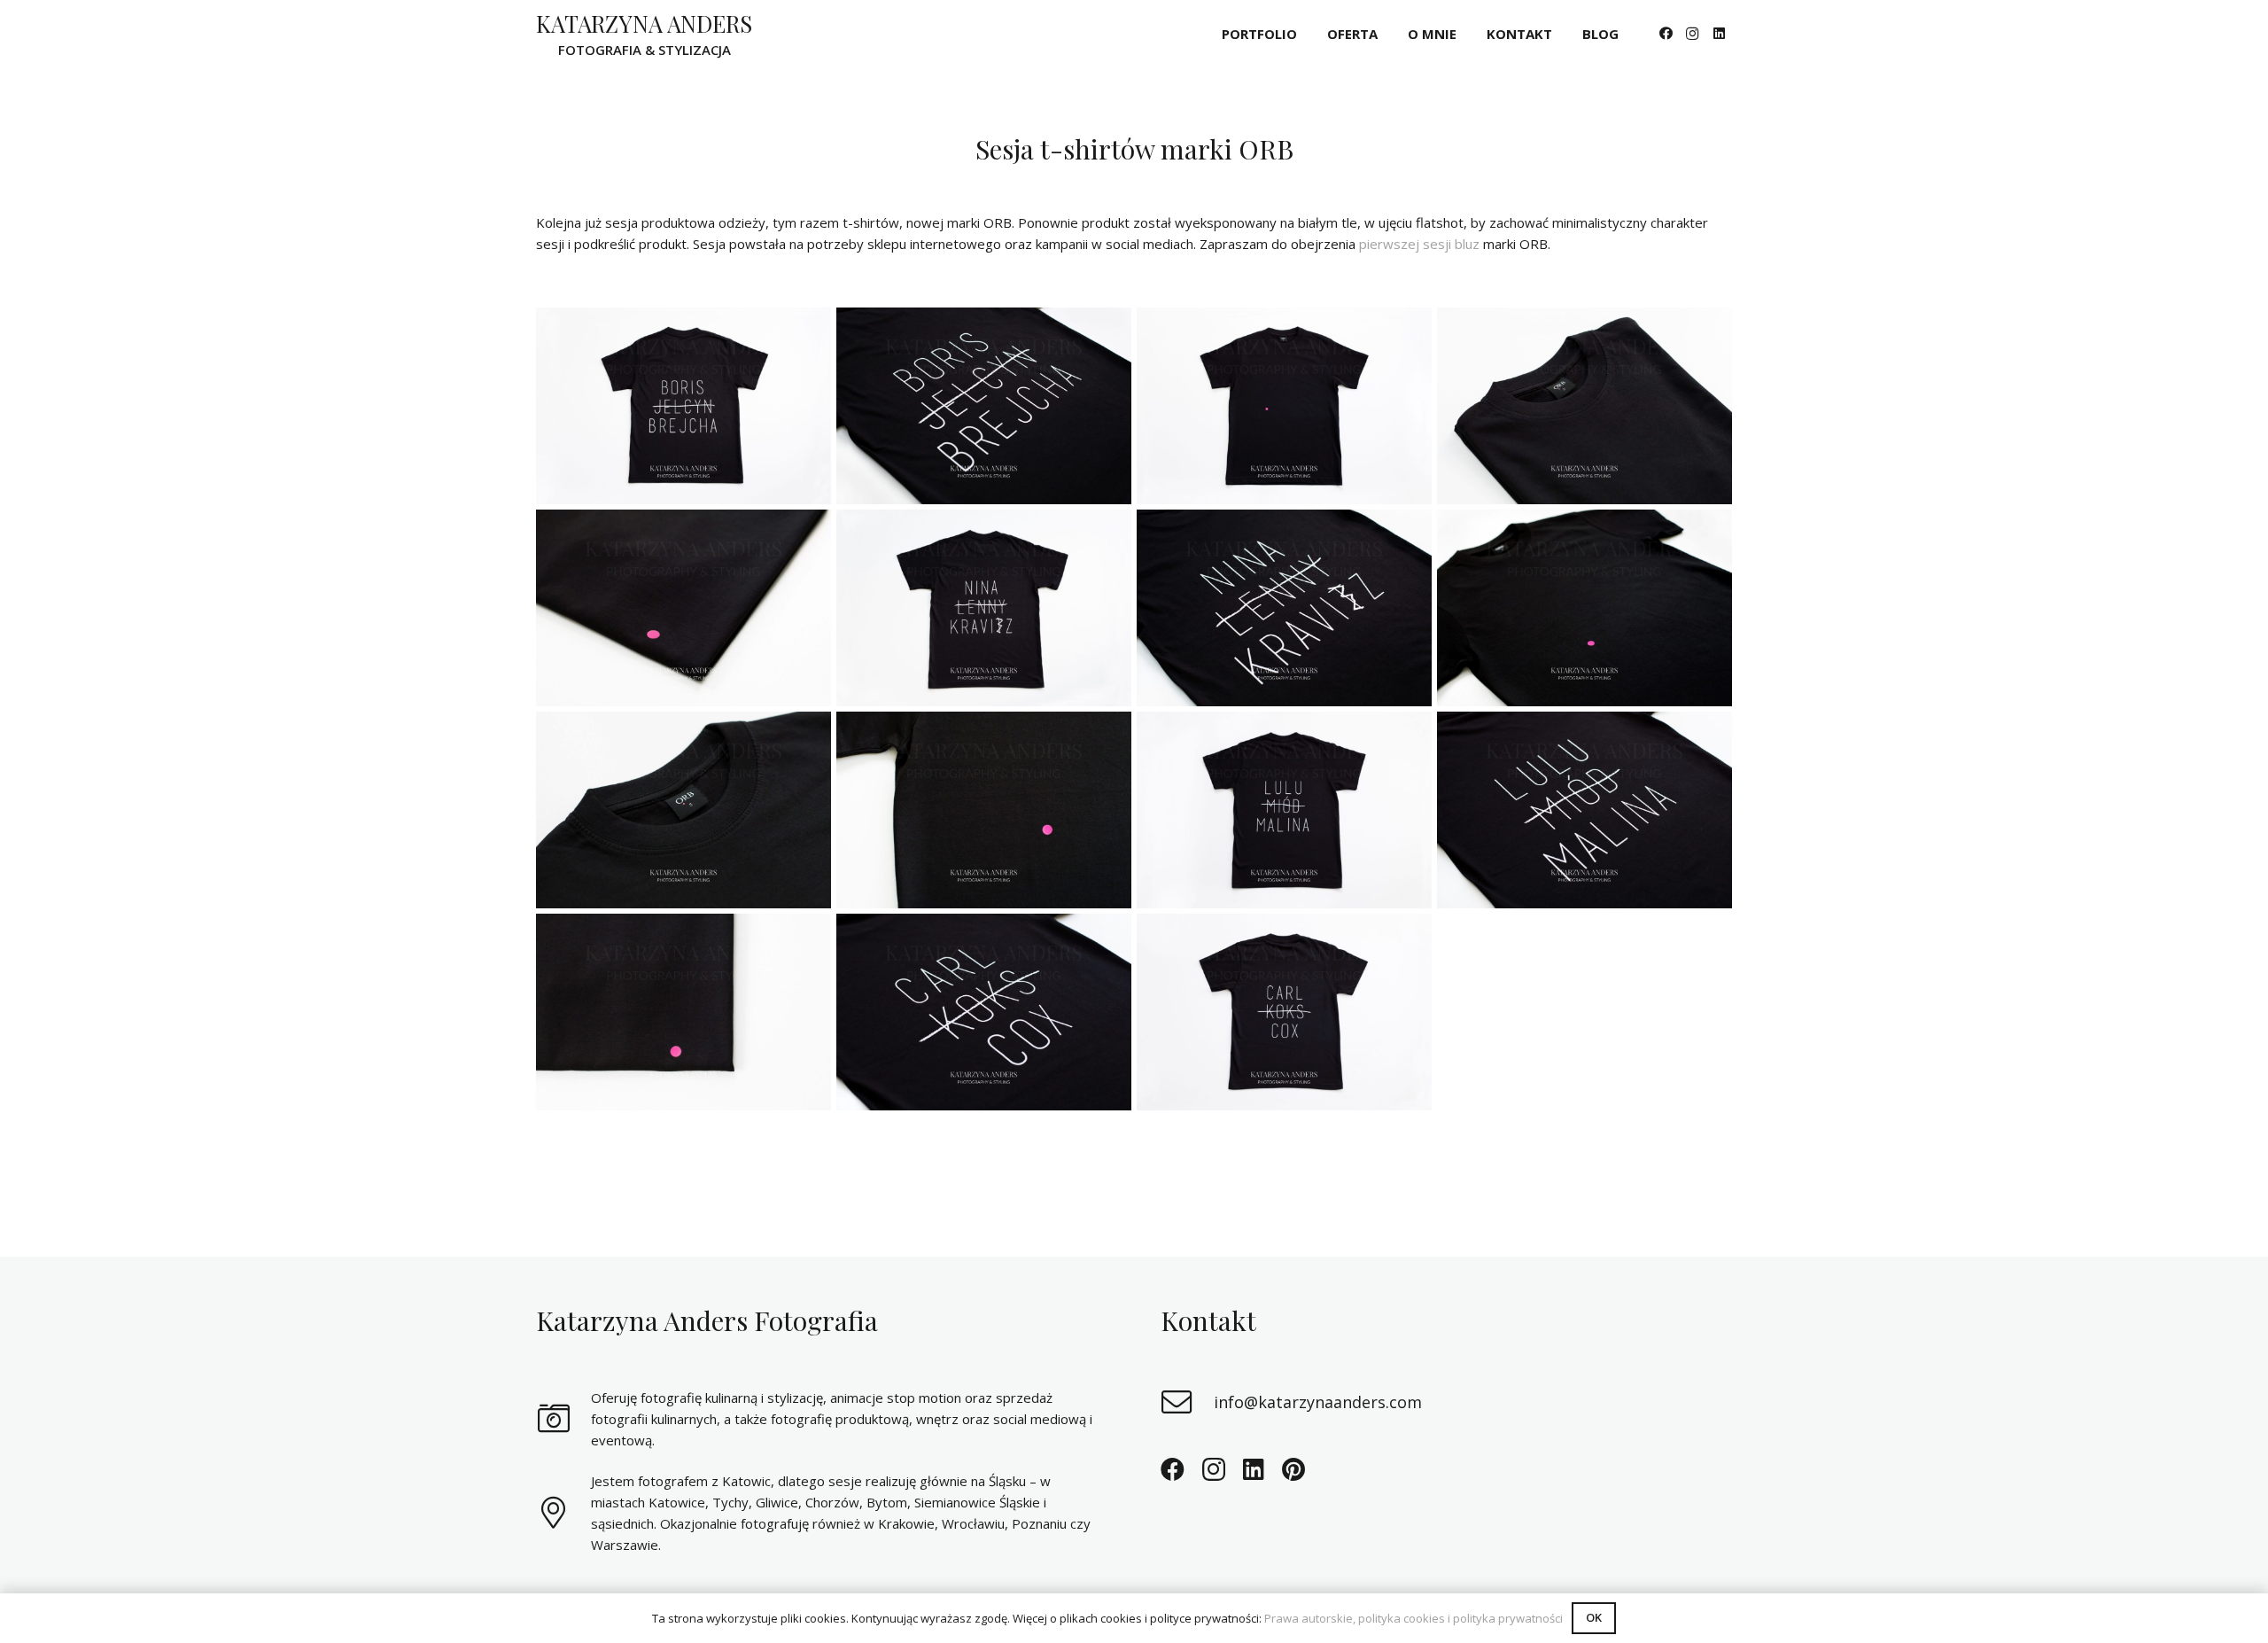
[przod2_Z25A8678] (1584, 608)
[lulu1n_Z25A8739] (1284, 810)
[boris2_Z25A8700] (984, 406)
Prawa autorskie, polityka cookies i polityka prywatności (1414, 1618)
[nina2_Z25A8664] (1284, 608)
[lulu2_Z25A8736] (1584, 810)
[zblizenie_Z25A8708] (1584, 406)
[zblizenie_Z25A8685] (984, 810)
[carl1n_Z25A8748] (1284, 1012)
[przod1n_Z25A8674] (1284, 406)
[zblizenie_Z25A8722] (684, 1012)
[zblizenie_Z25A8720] (684, 608)
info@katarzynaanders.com (1318, 1402)
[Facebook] (1666, 34)
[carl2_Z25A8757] (984, 1012)
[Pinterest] (1293, 1469)
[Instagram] (1692, 34)
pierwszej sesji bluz (1419, 244)
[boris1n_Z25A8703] (684, 406)
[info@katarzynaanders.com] (1187, 1402)
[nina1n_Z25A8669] (984, 608)
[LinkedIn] (1719, 34)
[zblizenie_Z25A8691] (684, 810)
